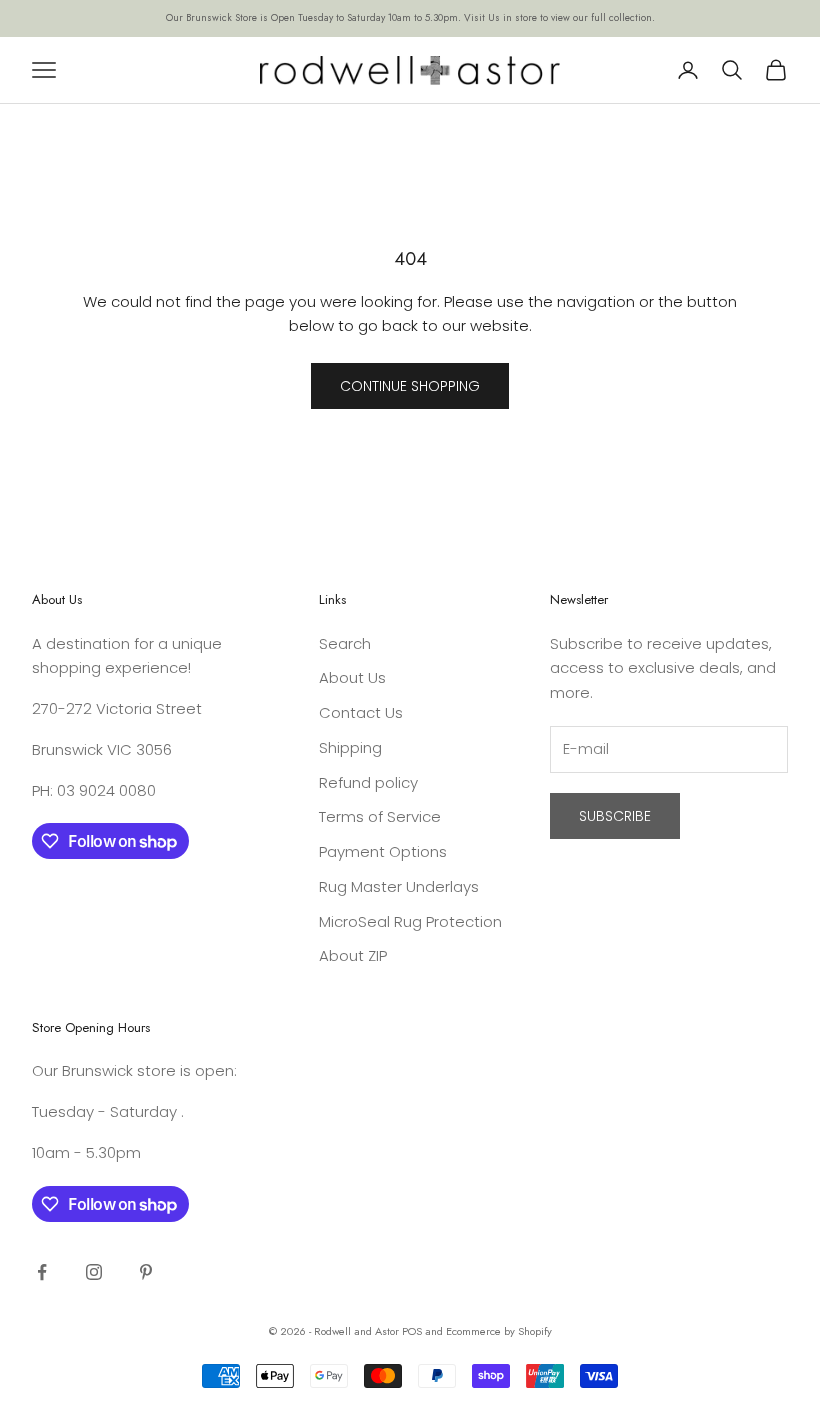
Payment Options (383, 851)
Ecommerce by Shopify (499, 1331)
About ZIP (353, 955)
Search (345, 643)
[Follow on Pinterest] (146, 1272)
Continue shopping (410, 386)
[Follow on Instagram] (94, 1272)
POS (412, 1331)
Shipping (350, 747)
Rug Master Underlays (399, 886)
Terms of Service (380, 816)
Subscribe (615, 816)
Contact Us (361, 712)
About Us (352, 677)
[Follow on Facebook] (42, 1272)
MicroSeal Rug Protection (410, 921)
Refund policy (368, 782)
